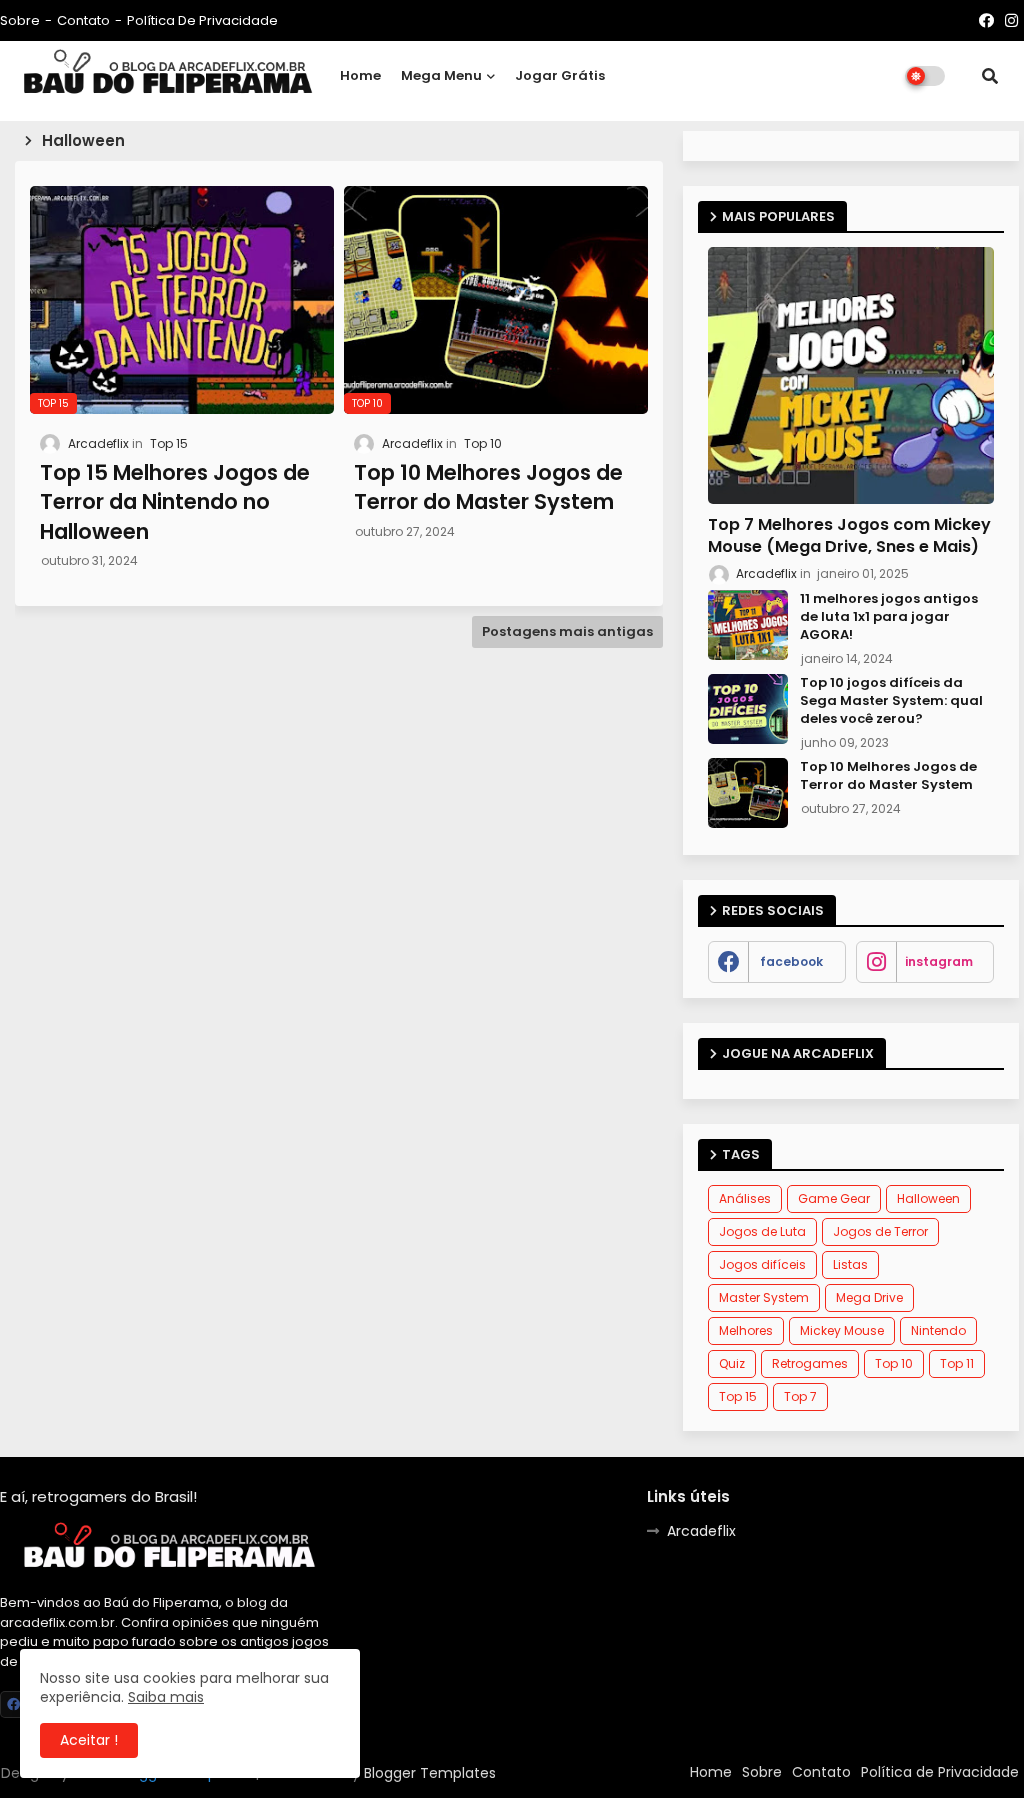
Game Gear (834, 1198)
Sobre (20, 20)
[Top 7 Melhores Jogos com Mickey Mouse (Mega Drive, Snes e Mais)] (851, 375)
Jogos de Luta (762, 1231)
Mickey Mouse (842, 1330)
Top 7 (800, 1396)
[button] (990, 76)
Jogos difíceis (762, 1264)
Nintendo (938, 1330)
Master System (764, 1297)
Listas (850, 1264)
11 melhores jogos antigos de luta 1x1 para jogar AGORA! (889, 617)
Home (360, 75)
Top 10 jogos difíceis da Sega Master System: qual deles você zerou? (891, 701)
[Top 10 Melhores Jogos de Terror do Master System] (748, 793)
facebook (791, 961)
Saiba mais (166, 1697)
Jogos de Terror (880, 1231)
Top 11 (957, 1363)
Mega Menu (441, 75)
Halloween (928, 1198)
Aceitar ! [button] (89, 1740)
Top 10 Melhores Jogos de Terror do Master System (888, 776)
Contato (83, 20)
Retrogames (810, 1363)
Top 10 (894, 1363)
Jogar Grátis (560, 75)
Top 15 (738, 1396)
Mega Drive (869, 1297)
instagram (939, 961)
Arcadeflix (701, 1531)
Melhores (746, 1330)
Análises (745, 1198)
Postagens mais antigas (567, 631)
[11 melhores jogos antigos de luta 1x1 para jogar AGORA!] (748, 625)
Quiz (732, 1363)
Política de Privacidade (202, 20)
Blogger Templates (430, 1773)
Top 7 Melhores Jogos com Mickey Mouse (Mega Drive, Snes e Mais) (849, 536)
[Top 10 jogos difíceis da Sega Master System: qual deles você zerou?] (748, 709)
